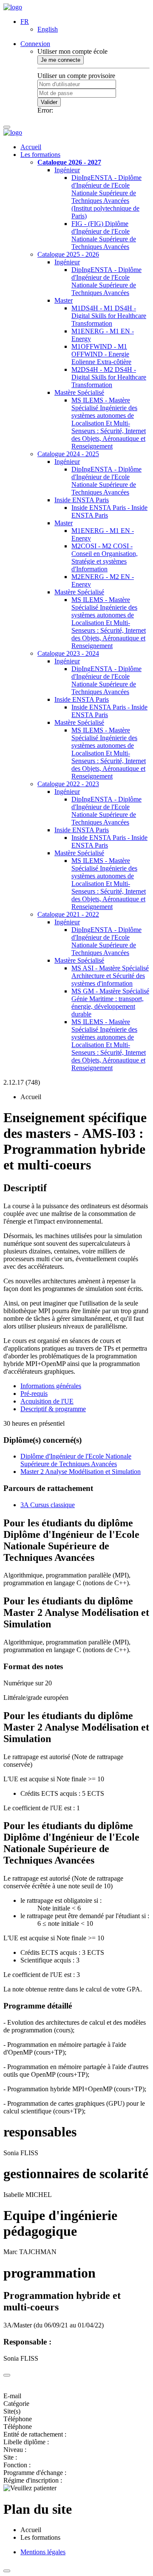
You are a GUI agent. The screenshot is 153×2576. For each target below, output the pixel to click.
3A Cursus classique (48, 1505)
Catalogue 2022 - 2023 (68, 784)
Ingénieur (67, 170)
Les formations (40, 155)
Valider (49, 102)
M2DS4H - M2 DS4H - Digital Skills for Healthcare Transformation (109, 377)
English (48, 29)
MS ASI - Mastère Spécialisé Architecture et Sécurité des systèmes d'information (110, 976)
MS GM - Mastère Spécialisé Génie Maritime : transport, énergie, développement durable (110, 1003)
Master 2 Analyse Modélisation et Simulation (81, 1472)
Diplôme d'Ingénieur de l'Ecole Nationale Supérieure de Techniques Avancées (76, 1460)
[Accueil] (13, 7)
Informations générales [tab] (51, 1386)
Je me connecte (61, 60)
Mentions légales (43, 2552)
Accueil (31, 147)
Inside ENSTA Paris (82, 500)
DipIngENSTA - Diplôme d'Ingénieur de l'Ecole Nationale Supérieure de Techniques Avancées (106, 281)
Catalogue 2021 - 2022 (68, 914)
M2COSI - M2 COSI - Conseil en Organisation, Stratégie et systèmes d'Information (105, 557)
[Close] (7, 2375)
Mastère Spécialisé (79, 392)
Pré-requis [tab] (34, 1394)
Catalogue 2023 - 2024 (68, 653)
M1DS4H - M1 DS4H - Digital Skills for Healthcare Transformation (109, 316)
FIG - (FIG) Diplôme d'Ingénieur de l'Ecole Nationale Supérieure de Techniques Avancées (104, 235)
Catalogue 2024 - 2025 (68, 454)
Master (64, 300)
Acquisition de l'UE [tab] (47, 1401)
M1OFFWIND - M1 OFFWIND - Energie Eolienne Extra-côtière (101, 354)
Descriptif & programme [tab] (53, 1409)
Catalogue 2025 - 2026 (68, 254)
